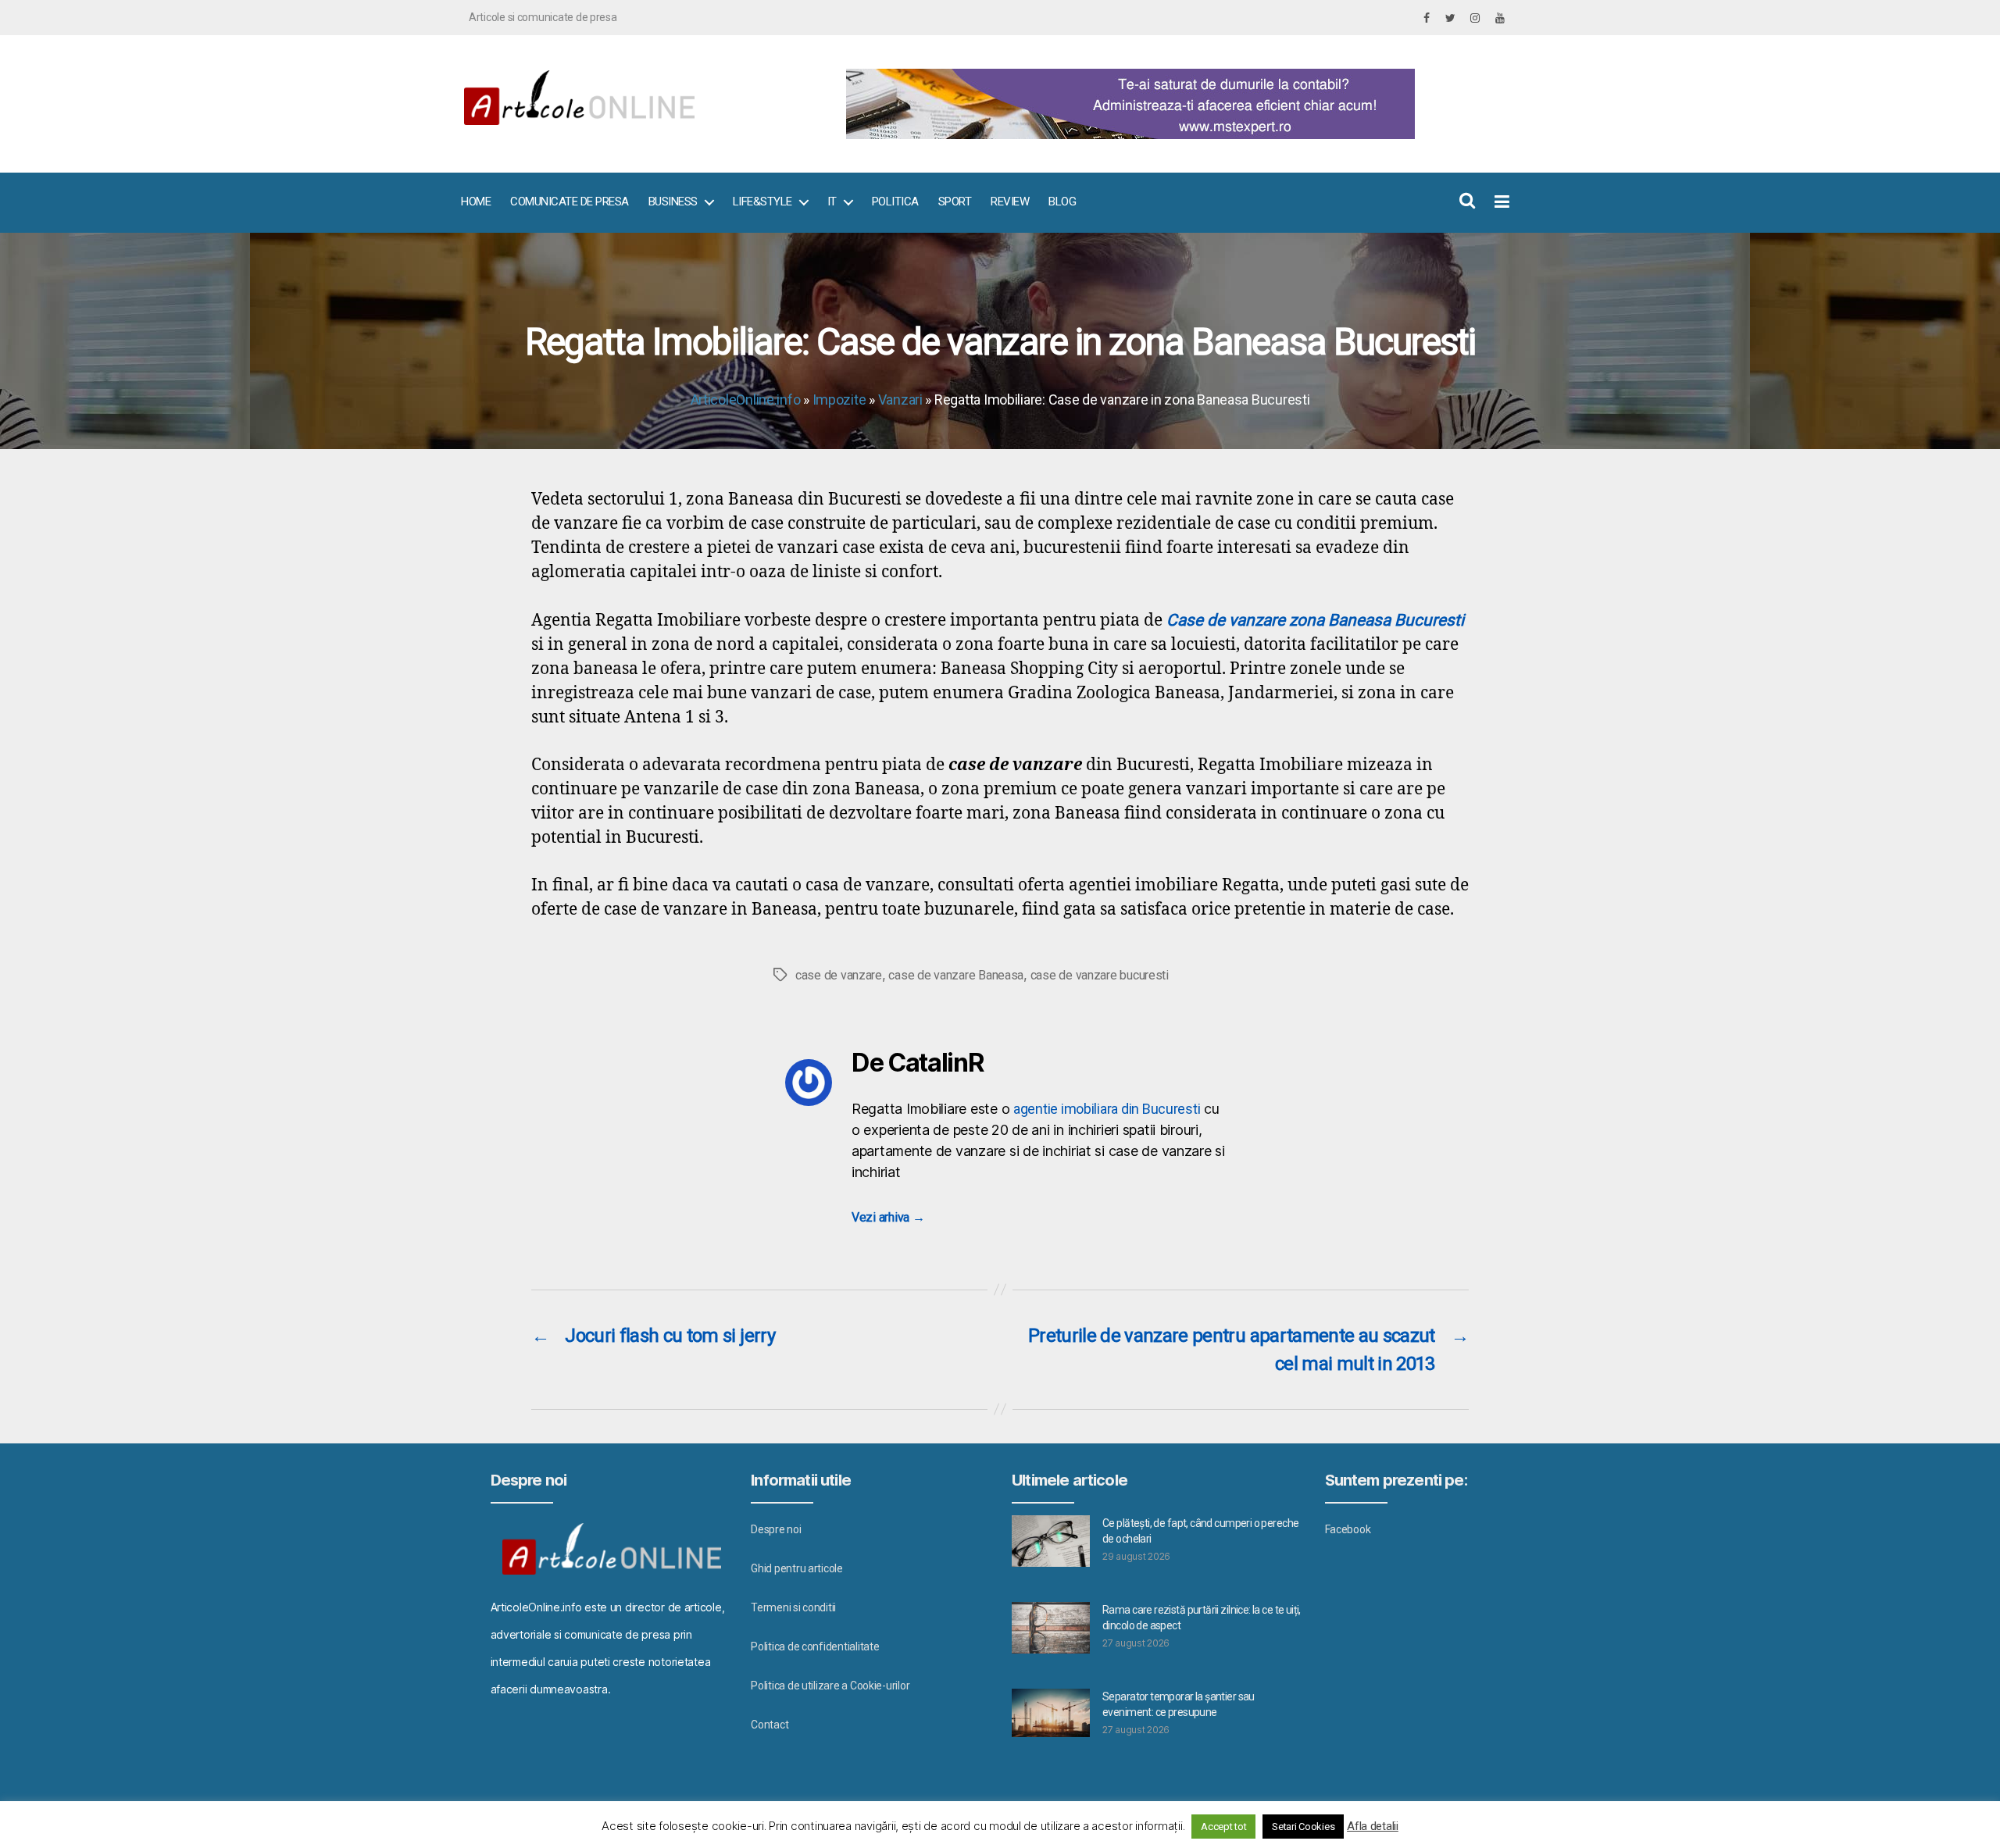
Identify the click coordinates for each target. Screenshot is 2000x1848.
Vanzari (900, 400)
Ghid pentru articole (797, 1568)
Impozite (839, 400)
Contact (770, 1725)
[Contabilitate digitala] (1172, 104)
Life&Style (762, 202)
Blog (1062, 202)
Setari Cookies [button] (1303, 1827)
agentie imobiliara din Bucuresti (1107, 1109)
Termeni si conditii (793, 1607)
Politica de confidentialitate (815, 1646)
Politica (895, 202)
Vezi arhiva (888, 1217)
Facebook (1348, 1529)
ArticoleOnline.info (746, 400)
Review (1010, 202)
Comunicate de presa (570, 202)
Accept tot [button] (1223, 1827)
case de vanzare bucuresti (1100, 975)
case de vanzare (839, 975)
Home (476, 202)
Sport (955, 202)
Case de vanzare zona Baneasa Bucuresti (1315, 620)
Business (673, 202)
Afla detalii (1373, 1826)
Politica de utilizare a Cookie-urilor (830, 1686)
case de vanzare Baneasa (956, 975)
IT (832, 202)
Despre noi (776, 1529)
